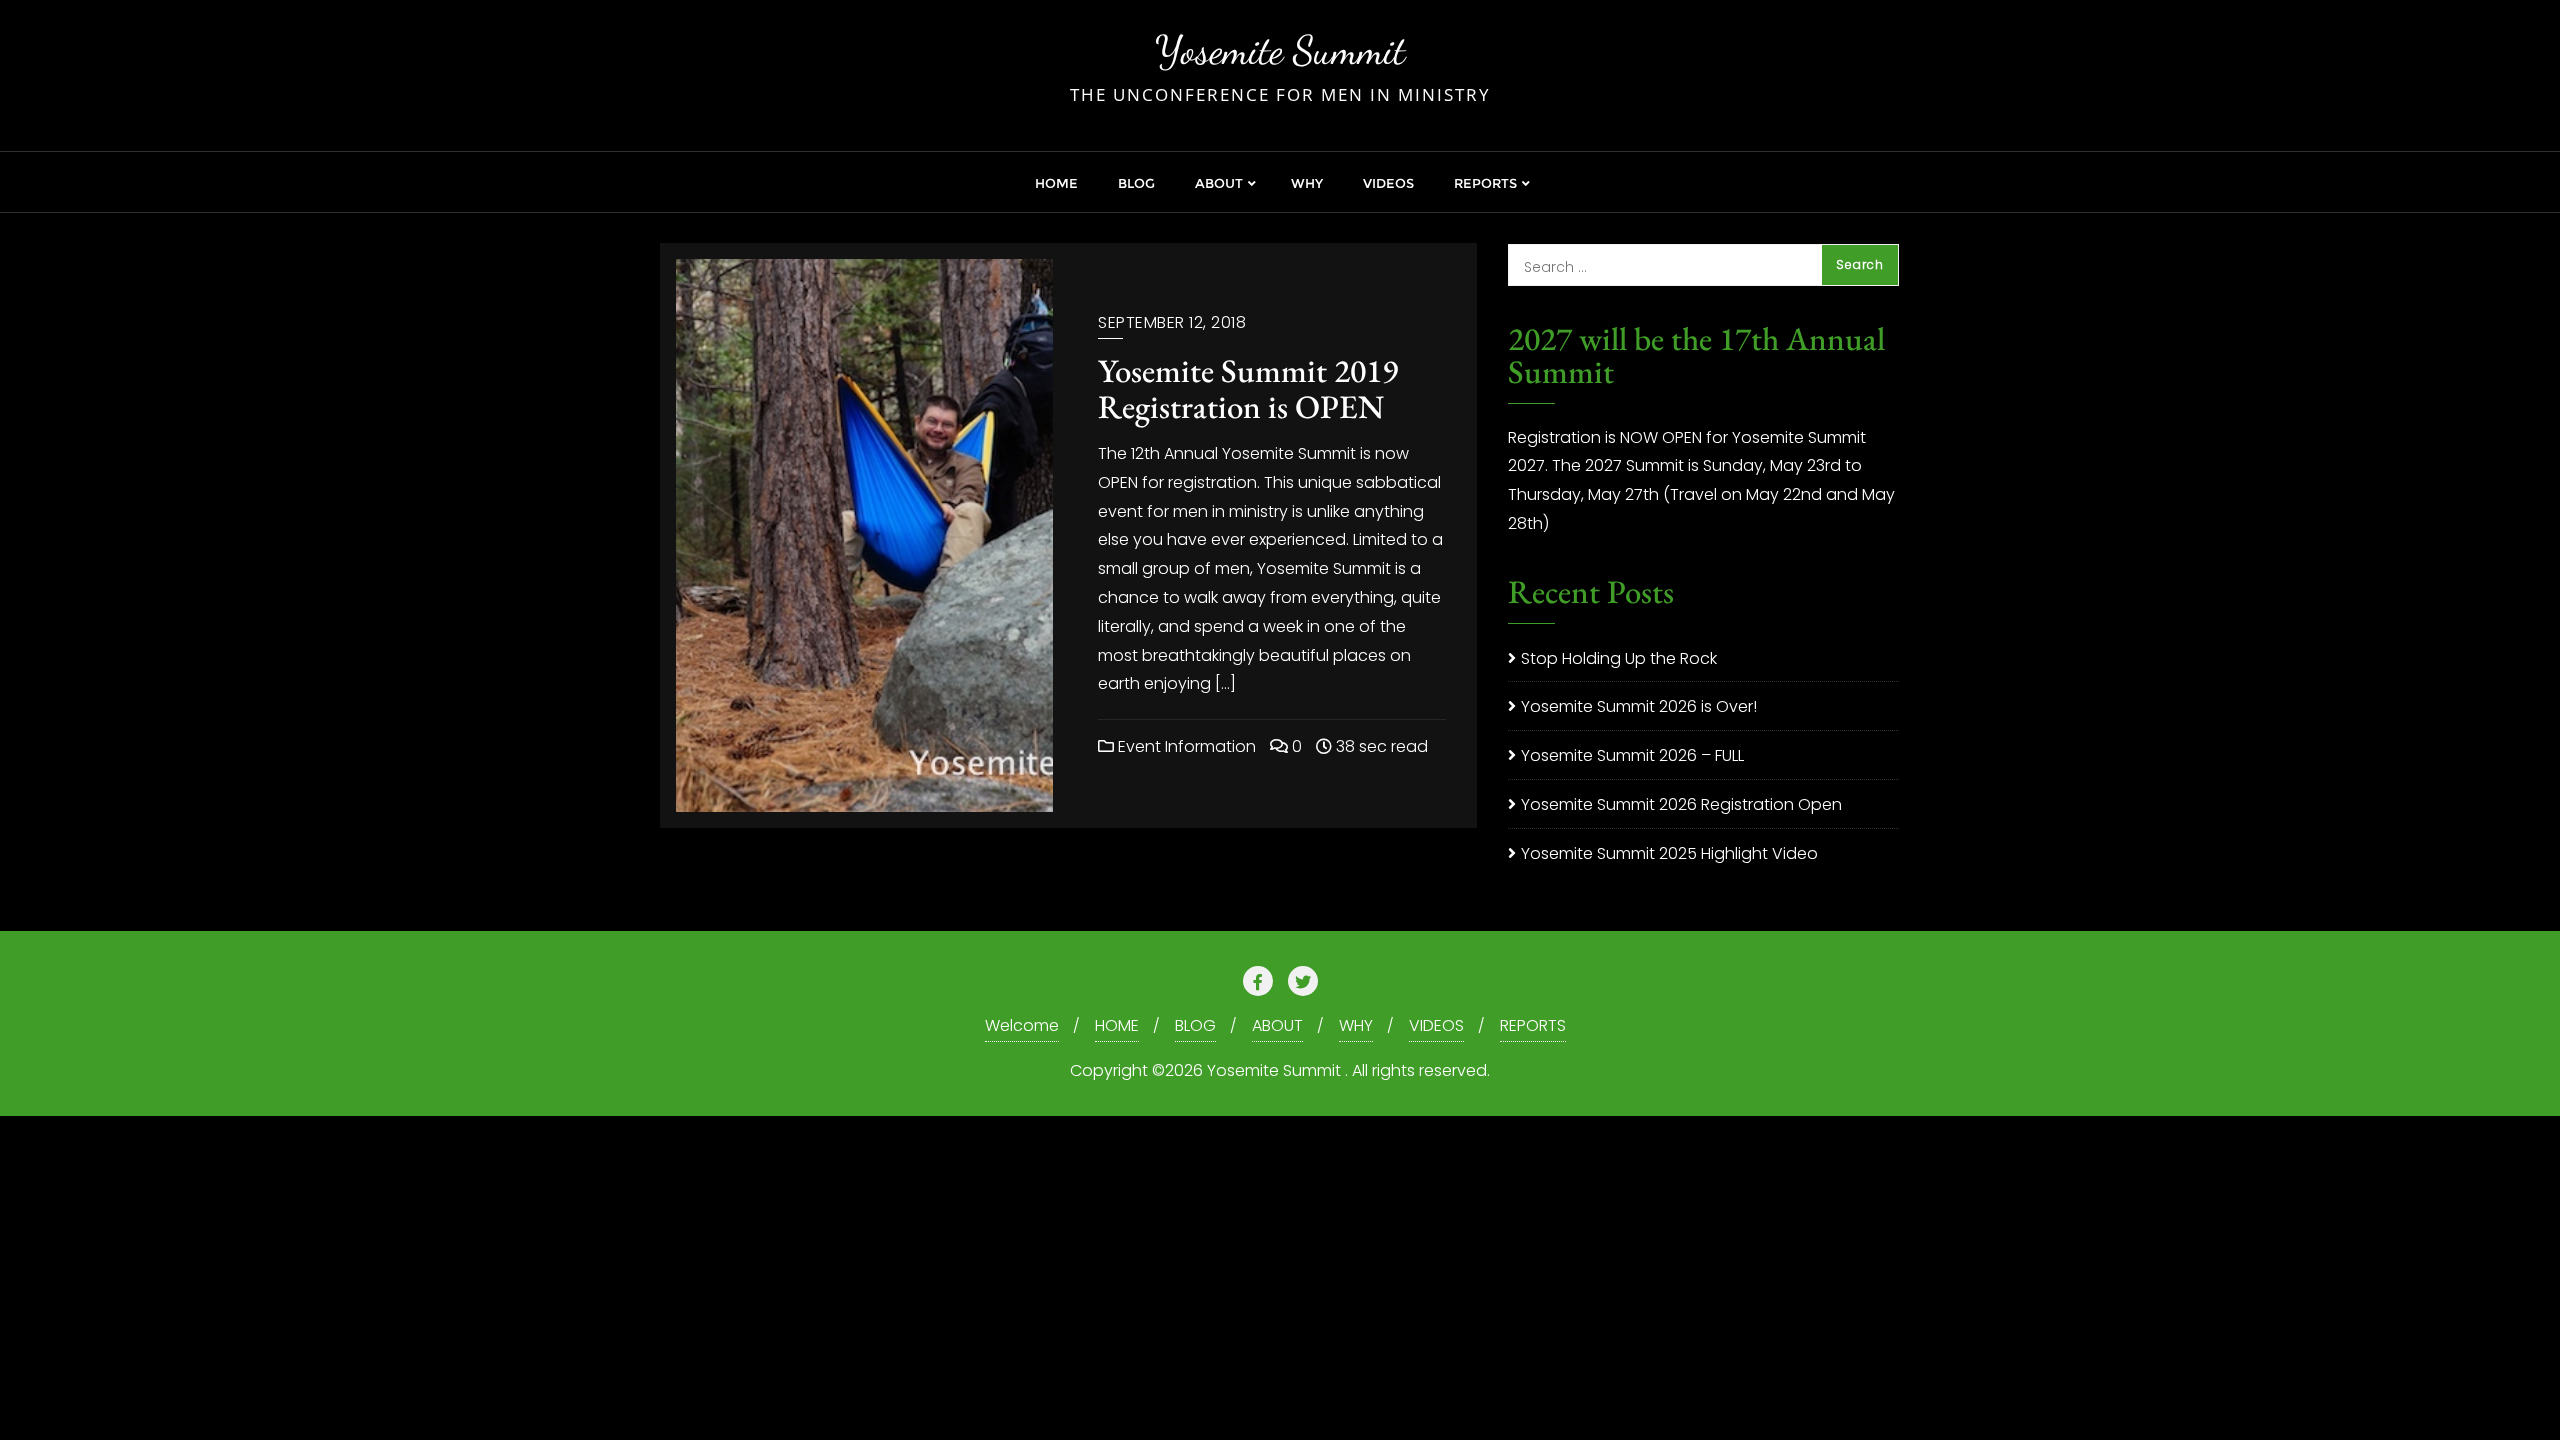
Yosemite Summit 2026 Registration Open (1681, 804)
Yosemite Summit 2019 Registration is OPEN (1248, 388)
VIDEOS (1436, 1025)
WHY (1356, 1025)
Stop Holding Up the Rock (1619, 658)
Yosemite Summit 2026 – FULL (1632, 755)
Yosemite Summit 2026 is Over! (1639, 706)
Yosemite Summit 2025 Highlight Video (1669, 853)
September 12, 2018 (1172, 322)
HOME (1117, 1025)
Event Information (1185, 746)
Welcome (1022, 1025)
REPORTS (1533, 1025)
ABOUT (1277, 1025)
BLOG (1195, 1025)
